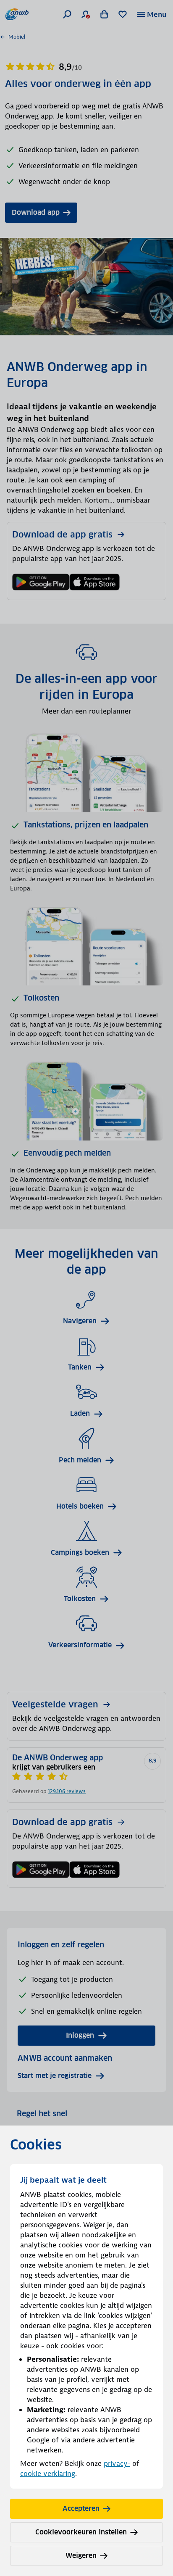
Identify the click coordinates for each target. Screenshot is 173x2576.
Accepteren (81, 2509)
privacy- (117, 2463)
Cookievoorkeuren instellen (81, 2532)
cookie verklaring (48, 2473)
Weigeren (81, 2556)
